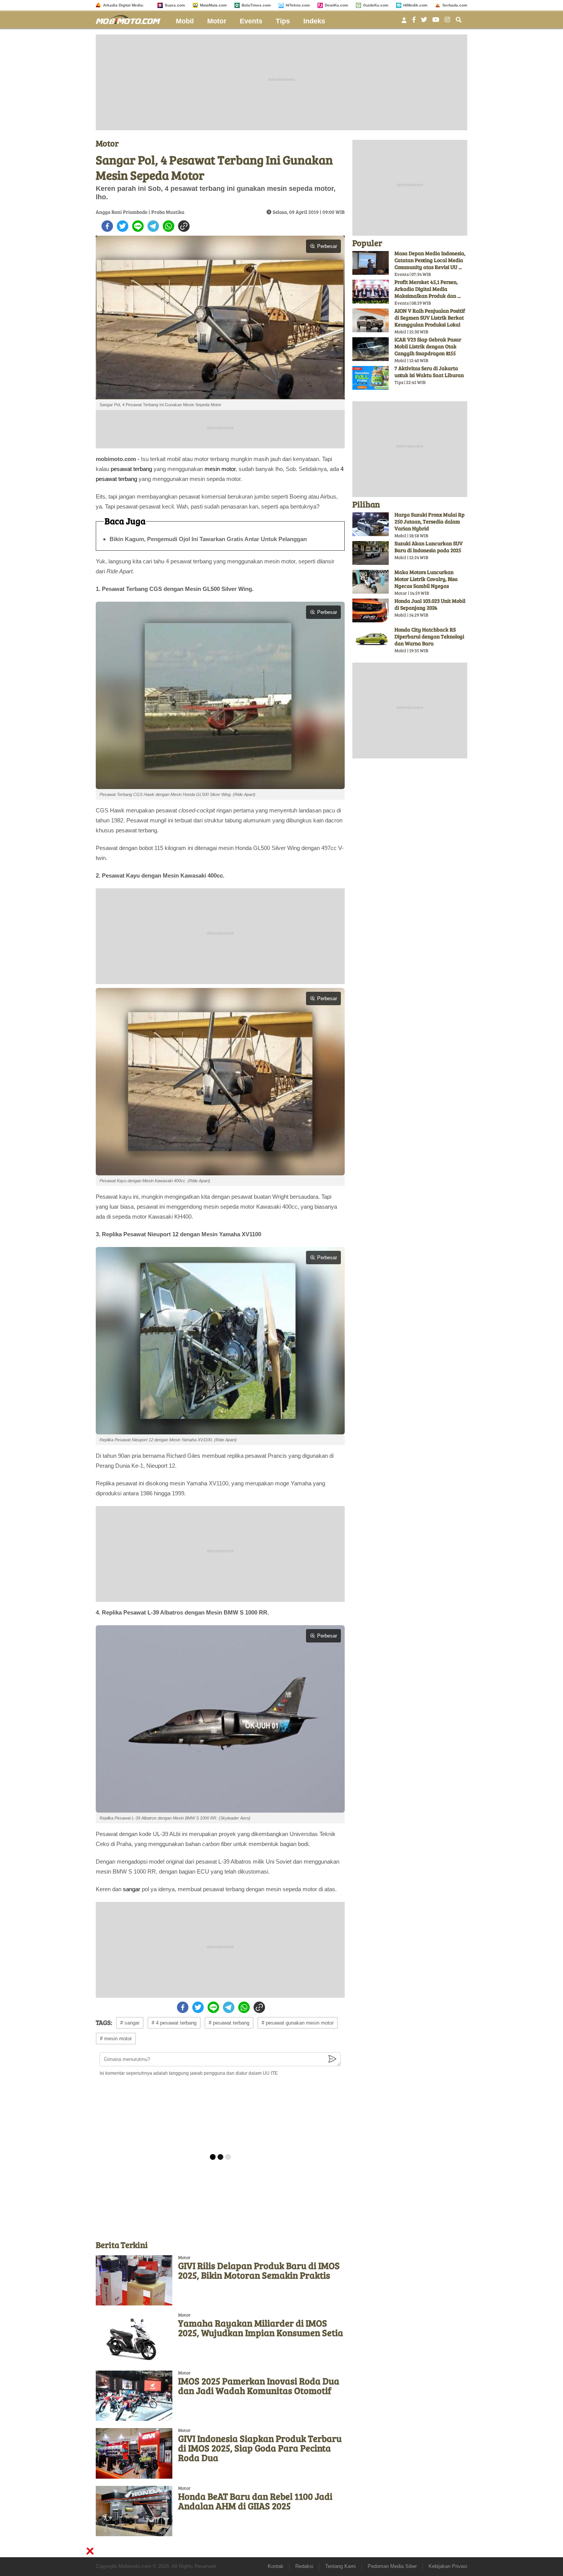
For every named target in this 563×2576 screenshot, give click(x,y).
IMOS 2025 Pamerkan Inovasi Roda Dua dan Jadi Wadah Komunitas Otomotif (259, 2386)
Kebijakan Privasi (448, 2566)
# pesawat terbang (229, 2023)
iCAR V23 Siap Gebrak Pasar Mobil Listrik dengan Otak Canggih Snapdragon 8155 (428, 346)
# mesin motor (116, 2039)
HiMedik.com (415, 5)
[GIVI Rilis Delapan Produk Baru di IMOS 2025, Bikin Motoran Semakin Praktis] (134, 2280)
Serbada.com (455, 5)
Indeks (314, 21)
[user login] (404, 22)
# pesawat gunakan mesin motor (298, 2023)
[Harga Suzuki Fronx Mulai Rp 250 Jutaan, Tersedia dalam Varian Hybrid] (371, 524)
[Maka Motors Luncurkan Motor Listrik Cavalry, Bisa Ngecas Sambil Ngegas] (371, 582)
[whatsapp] (169, 226)
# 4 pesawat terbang (174, 2023)
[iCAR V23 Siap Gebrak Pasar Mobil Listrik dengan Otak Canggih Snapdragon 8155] (371, 349)
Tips (283, 21)
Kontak (276, 2566)
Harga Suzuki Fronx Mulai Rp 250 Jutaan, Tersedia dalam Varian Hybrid (430, 521)
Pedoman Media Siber (392, 2566)
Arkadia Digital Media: (124, 5)
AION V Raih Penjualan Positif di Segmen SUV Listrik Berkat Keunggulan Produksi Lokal (430, 317)
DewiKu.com (336, 5)
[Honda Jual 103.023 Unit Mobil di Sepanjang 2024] (371, 610)
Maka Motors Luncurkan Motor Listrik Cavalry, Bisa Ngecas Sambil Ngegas (426, 579)
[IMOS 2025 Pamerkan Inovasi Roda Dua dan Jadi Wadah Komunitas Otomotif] (134, 2396)
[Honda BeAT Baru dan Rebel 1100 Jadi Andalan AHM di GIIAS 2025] (134, 2511)
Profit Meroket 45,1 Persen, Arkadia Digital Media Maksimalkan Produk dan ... (428, 289)
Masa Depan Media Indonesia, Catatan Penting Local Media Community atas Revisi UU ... (430, 260)
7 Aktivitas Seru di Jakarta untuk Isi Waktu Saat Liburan (429, 372)
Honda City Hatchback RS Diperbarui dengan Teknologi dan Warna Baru (429, 636)
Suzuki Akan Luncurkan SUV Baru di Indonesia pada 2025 (429, 547)
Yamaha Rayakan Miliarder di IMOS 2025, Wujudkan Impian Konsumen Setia (261, 2328)
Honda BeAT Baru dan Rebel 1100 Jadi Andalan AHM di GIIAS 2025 (255, 2501)
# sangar (130, 2023)
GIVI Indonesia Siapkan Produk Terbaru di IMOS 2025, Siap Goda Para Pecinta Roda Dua (260, 2448)
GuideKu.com (376, 5)
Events (251, 21)
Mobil (185, 21)
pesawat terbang (131, 469)
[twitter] (123, 226)
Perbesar (327, 246)
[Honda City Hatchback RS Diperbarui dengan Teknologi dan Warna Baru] (371, 639)
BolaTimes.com (256, 5)
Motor (217, 21)
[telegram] (153, 226)
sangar (132, 1889)
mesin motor (220, 469)
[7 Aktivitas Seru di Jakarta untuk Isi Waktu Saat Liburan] (371, 378)
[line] (138, 226)
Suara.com (175, 5)
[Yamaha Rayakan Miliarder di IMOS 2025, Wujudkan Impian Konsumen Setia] (134, 2338)
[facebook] (107, 226)
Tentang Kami (340, 2566)
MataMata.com (213, 5)
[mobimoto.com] (131, 19)
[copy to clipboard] (184, 226)
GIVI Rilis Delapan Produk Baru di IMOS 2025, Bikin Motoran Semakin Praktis (259, 2270)
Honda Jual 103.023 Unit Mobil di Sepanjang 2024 (430, 604)
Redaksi (304, 2566)
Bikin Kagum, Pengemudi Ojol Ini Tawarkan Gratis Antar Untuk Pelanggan (208, 539)
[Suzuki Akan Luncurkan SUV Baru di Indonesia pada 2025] (371, 553)
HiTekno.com (298, 5)
